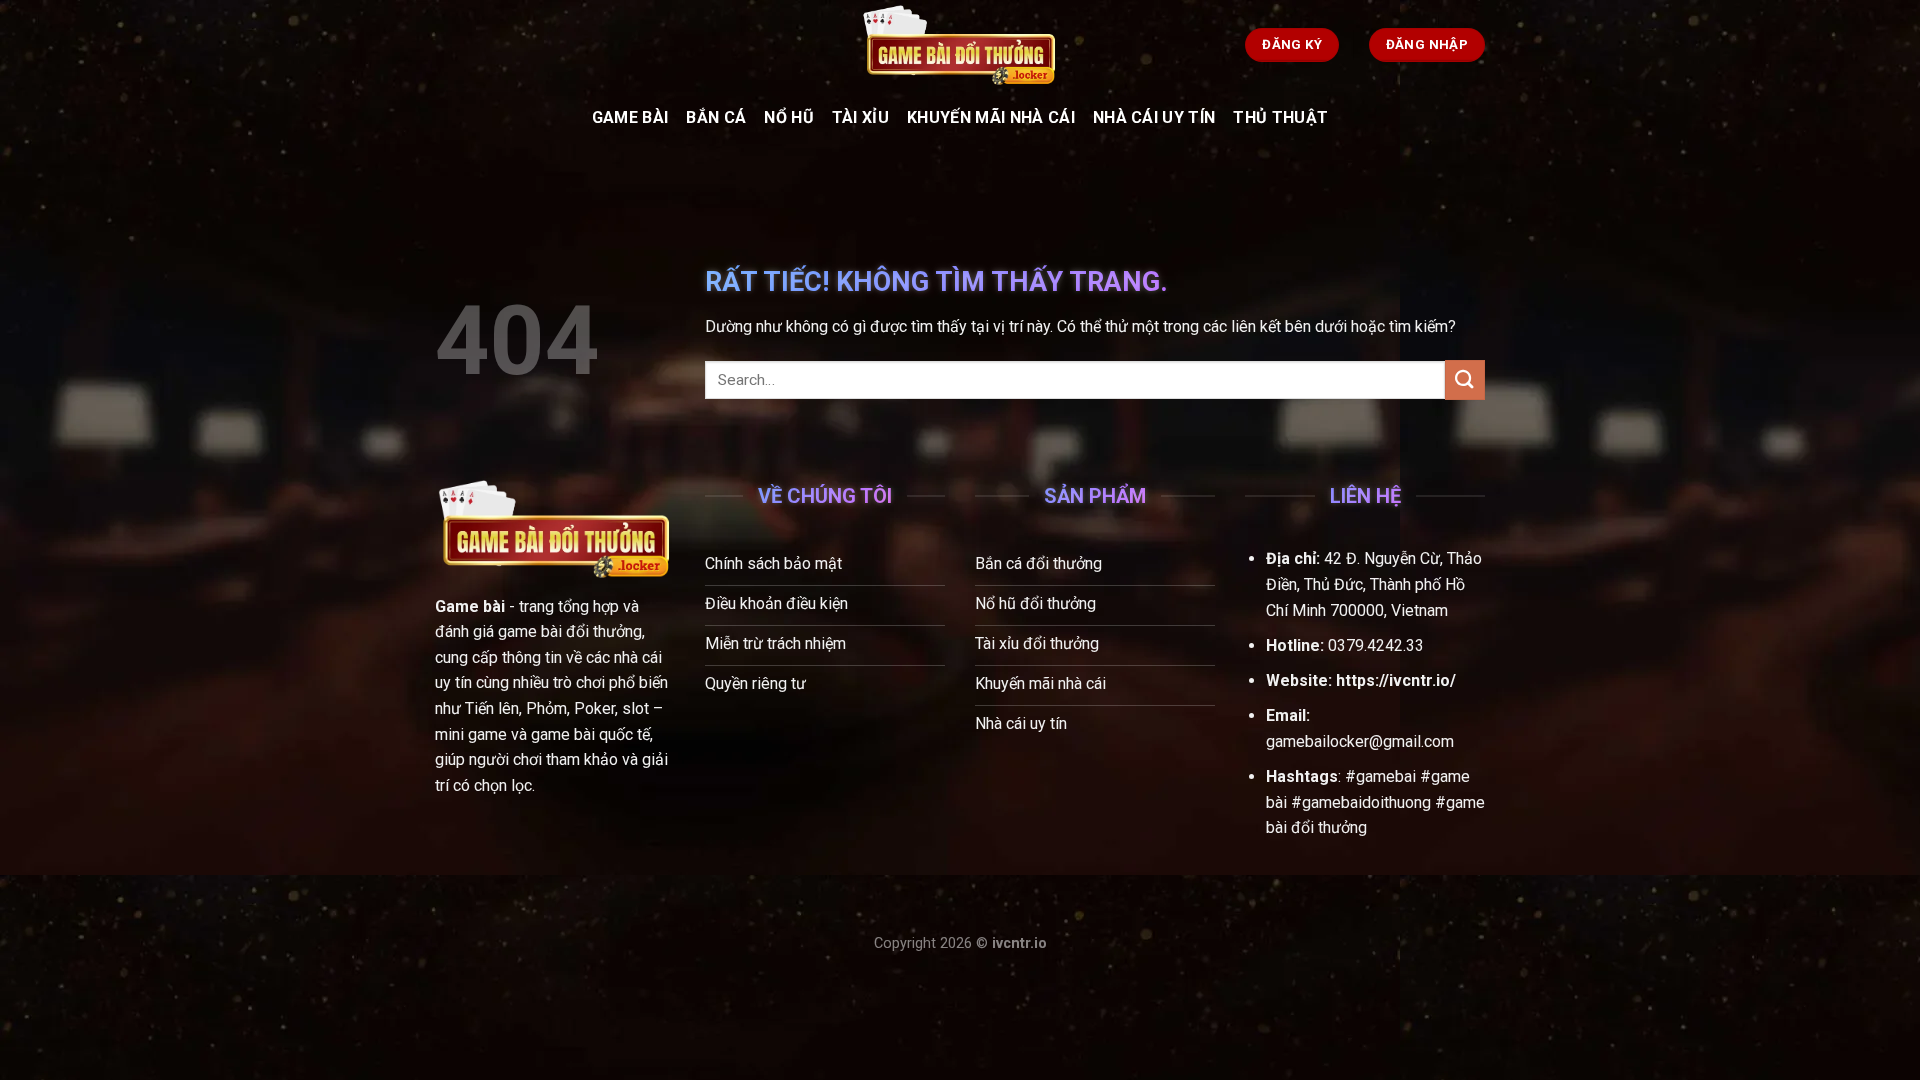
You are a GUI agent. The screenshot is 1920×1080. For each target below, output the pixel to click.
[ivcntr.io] (960, 45)
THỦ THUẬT (1280, 117)
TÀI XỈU (860, 117)
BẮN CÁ (716, 117)
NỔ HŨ (789, 117)
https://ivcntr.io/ (1396, 680)
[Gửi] (1465, 379)
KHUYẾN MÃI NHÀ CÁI (991, 117)
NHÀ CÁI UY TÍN (1154, 117)
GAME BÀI (630, 117)
